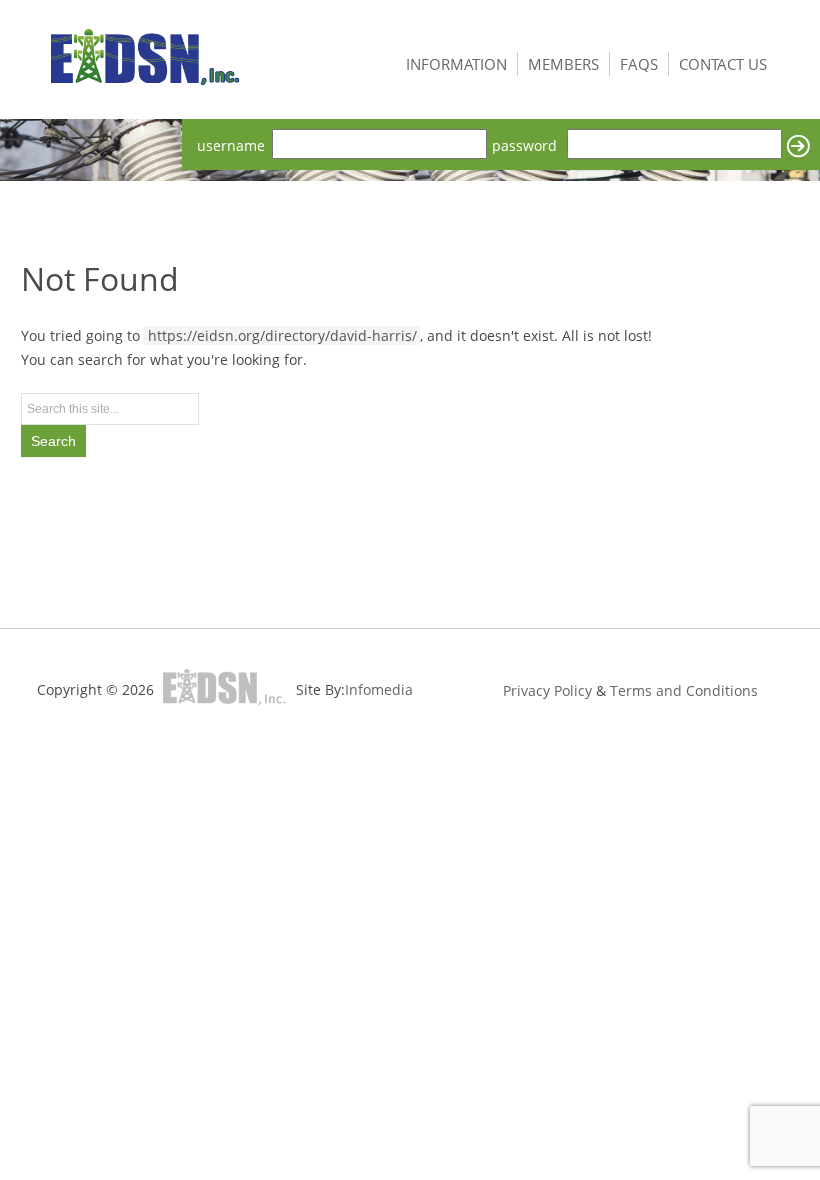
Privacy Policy (547, 690)
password (524, 145)
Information (456, 64)
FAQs (639, 64)
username (231, 145)
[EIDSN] (145, 61)
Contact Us (723, 64)
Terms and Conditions (684, 690)
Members (563, 64)
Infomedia (379, 689)
